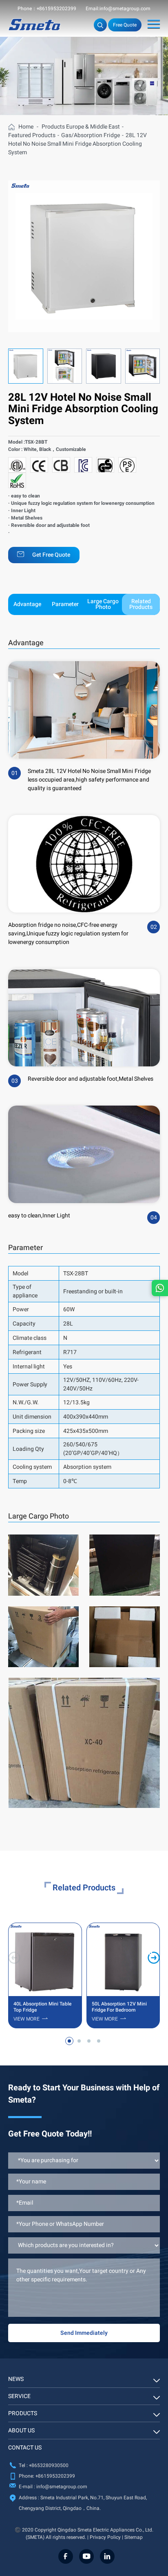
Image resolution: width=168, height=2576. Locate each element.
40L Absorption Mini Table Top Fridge (42, 2007)
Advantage (27, 604)
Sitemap (134, 2537)
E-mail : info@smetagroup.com (53, 2487)
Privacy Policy (105, 2537)
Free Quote (125, 25)
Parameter (65, 604)
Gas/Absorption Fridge (91, 135)
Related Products (141, 604)
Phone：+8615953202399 (47, 9)
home (26, 127)
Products (53, 127)
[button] (154, 1958)
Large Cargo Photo (103, 604)
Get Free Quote (51, 555)
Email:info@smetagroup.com (118, 9)
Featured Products (32, 135)
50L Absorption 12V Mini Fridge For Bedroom (119, 2007)
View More (27, 2019)
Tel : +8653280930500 (44, 2465)
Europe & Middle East (93, 127)
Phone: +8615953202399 (47, 2476)
